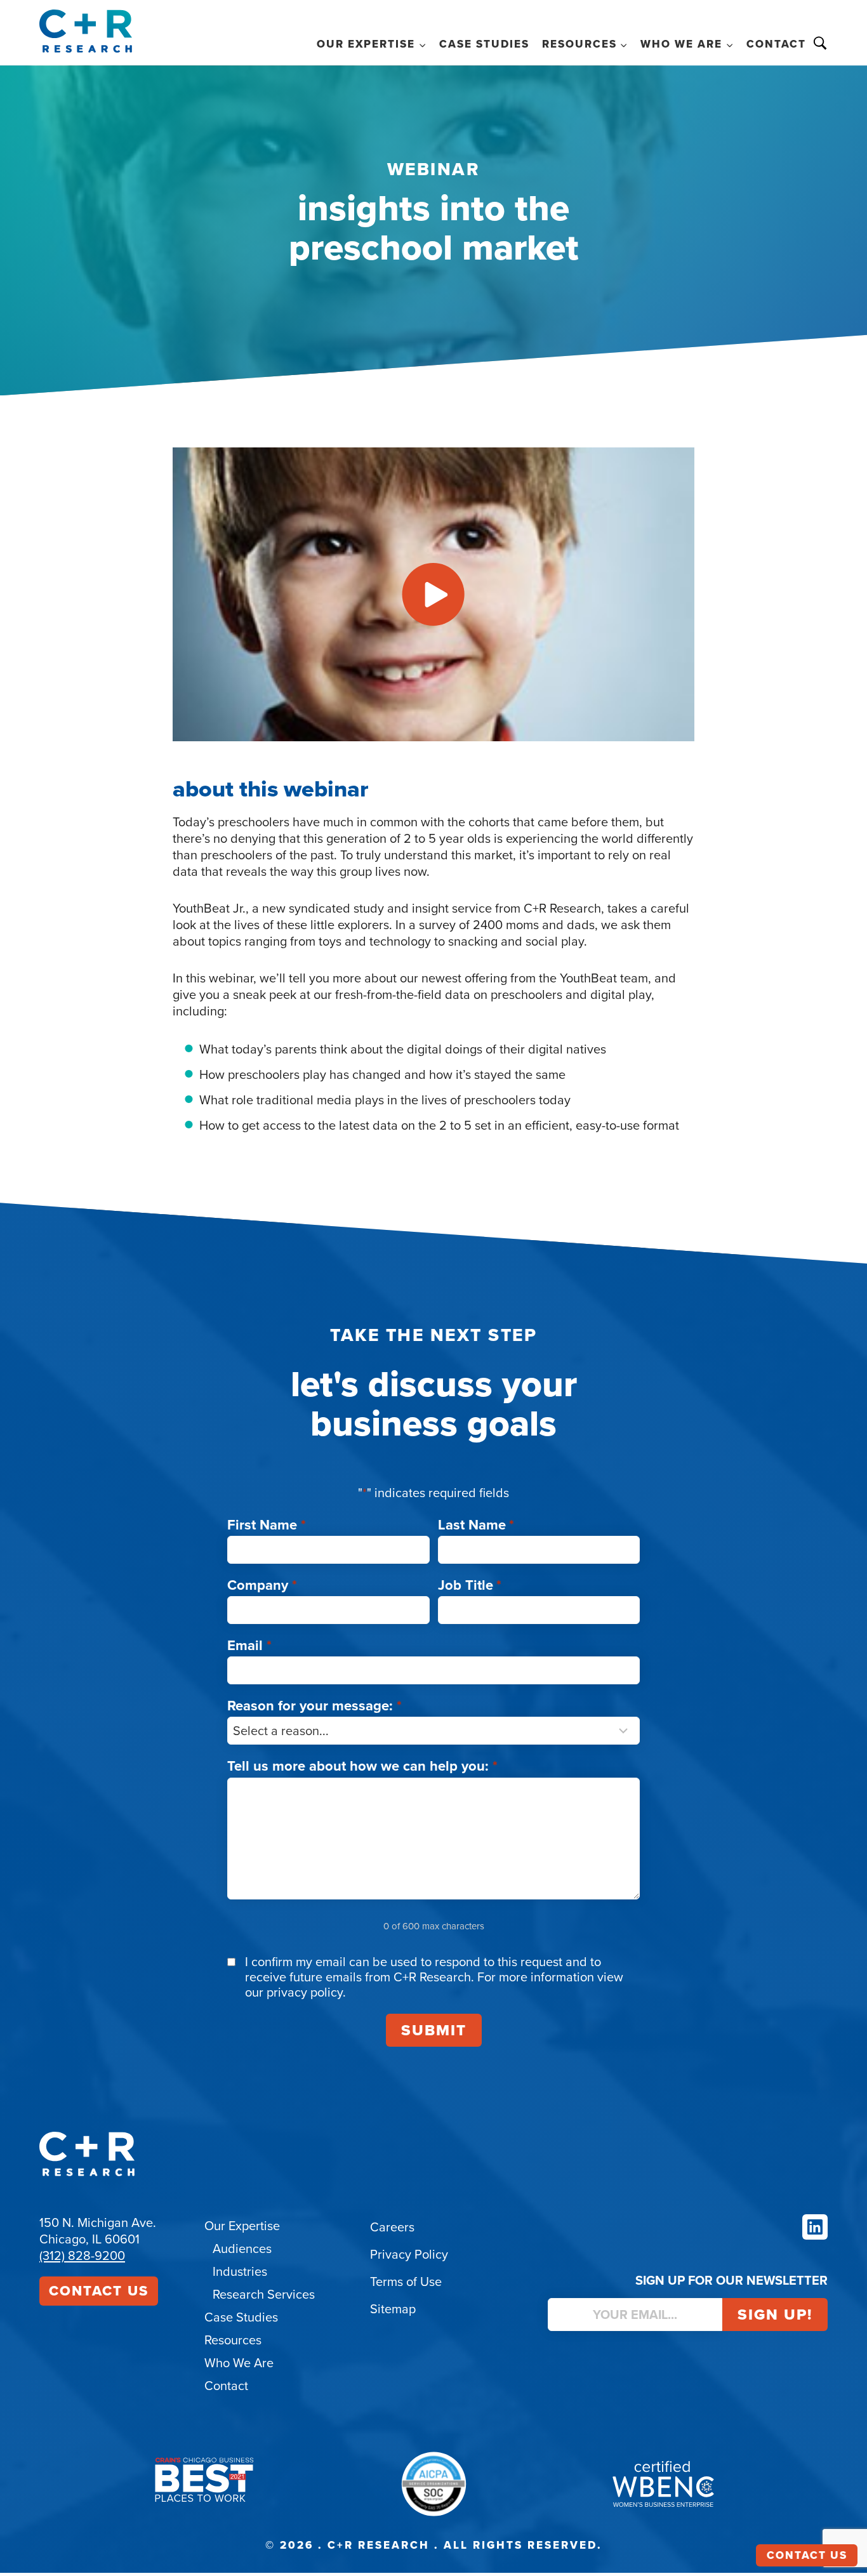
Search (820, 43)
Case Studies (484, 44)
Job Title (470, 1585)
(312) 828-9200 (82, 2256)
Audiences (242, 2249)
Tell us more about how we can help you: (362, 1766)
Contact (776, 44)
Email (249, 1645)
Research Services (264, 2294)
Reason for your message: (314, 1706)
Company (262, 1585)
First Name (267, 1525)
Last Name (476, 1525)
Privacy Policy (409, 2254)
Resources (233, 2340)
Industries (240, 2271)
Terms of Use (406, 2282)
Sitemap (393, 2309)
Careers (392, 2227)
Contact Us (99, 2291)
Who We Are (239, 2363)
